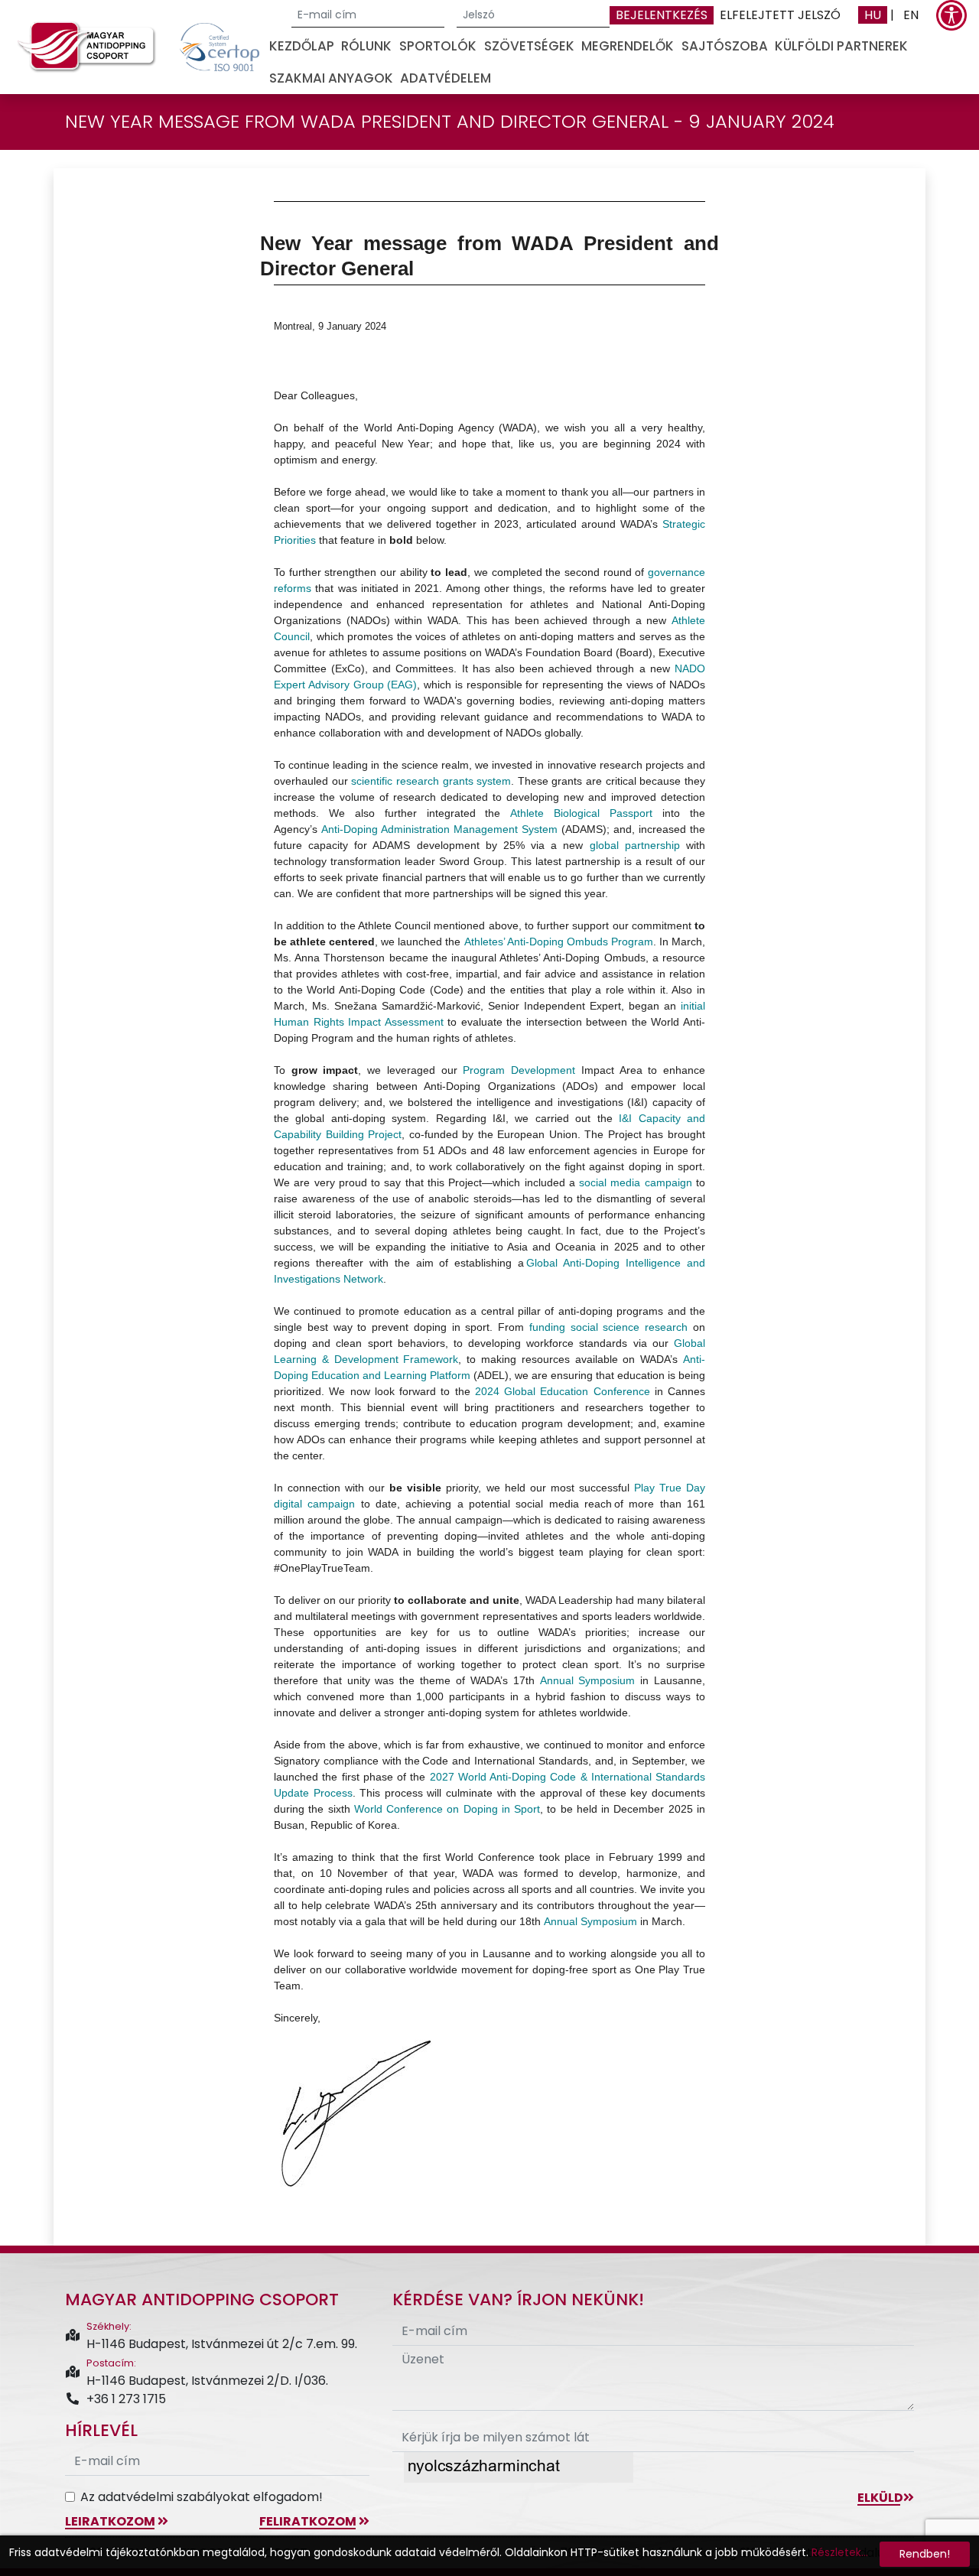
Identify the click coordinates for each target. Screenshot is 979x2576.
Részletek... (840, 2552)
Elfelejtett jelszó (780, 15)
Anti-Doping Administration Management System (439, 829)
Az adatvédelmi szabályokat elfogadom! (202, 2497)
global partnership (635, 845)
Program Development (519, 1070)
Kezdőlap (302, 46)
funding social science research (608, 1327)
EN (911, 15)
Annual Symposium (588, 1680)
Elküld (880, 2498)
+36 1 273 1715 (126, 2399)
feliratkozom (309, 2521)
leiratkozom (111, 2521)
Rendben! (925, 2554)
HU (873, 15)
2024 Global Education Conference (563, 1391)
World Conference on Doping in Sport (447, 1809)
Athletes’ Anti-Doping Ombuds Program (559, 942)
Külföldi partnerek (841, 46)
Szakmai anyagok (331, 78)
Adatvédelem (446, 78)
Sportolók (438, 46)
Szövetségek (529, 46)
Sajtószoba (725, 46)
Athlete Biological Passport (581, 813)
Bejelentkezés (662, 15)
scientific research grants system (431, 781)
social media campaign (636, 1182)
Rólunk (366, 46)
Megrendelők (628, 46)
